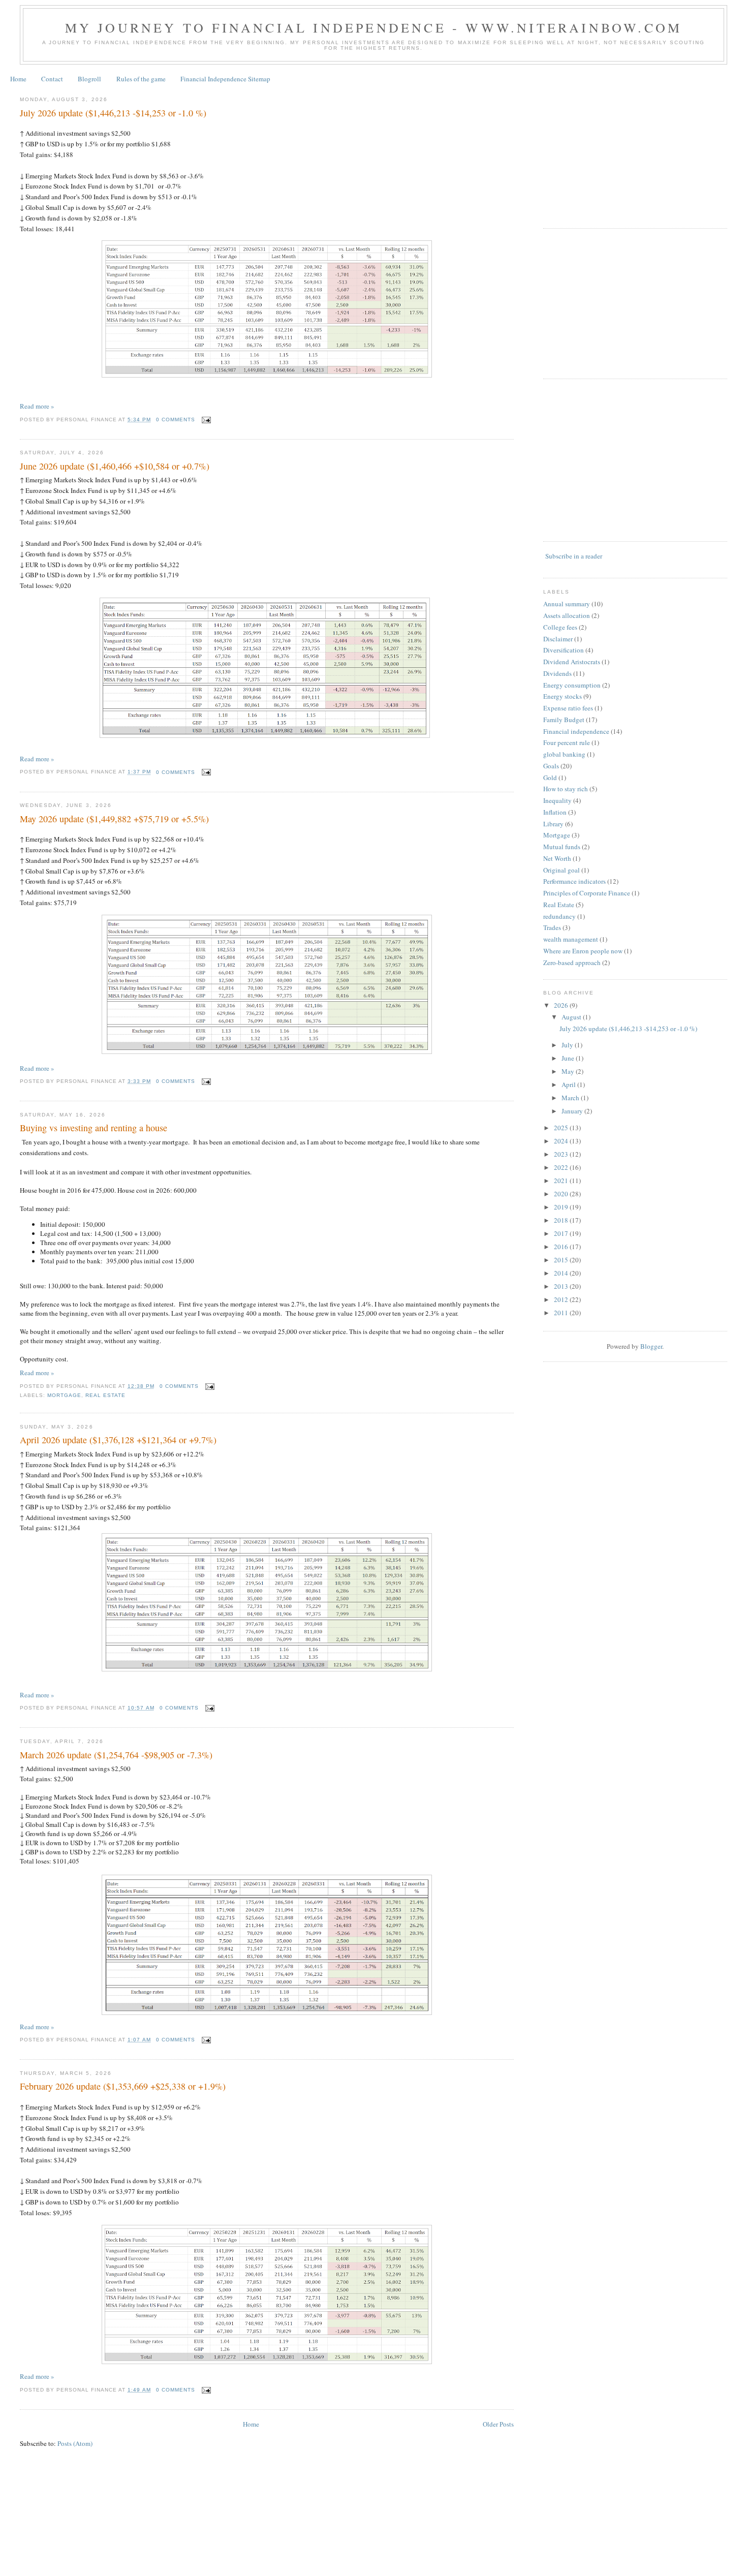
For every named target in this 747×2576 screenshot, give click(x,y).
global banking (564, 754)
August (572, 1017)
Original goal (562, 870)
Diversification (564, 650)
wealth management (571, 939)
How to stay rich (566, 789)
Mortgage (64, 1395)
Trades (552, 927)
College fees (560, 627)
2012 (562, 1299)
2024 (562, 1141)
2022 (562, 1167)
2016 (562, 1247)
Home (18, 79)
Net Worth (557, 858)
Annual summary (567, 604)
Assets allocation (567, 615)
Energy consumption (572, 685)
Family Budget (564, 720)
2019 (562, 1207)
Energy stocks (563, 696)
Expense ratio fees (568, 708)
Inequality (557, 800)
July (568, 1045)
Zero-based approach (572, 963)
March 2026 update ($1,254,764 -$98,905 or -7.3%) (116, 1755)
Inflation (555, 812)
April (569, 1084)
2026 (562, 1005)
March (571, 1098)
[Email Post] (205, 420)
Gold (550, 778)
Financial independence (576, 731)
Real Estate (105, 1395)
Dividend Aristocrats (572, 662)
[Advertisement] (619, 152)
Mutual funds (562, 847)
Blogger (651, 1346)
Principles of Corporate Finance (587, 893)
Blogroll (89, 79)
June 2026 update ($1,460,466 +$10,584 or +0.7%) (115, 466)
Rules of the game (141, 79)
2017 (562, 1233)
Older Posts (498, 2424)
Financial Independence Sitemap (225, 79)
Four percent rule (567, 742)
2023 (562, 1154)
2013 (562, 1286)
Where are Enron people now (583, 951)
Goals (551, 766)
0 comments (176, 420)
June (569, 1058)
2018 (562, 1220)
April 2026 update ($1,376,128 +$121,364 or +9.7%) (118, 1440)
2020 (562, 1194)
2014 (562, 1273)
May (569, 1071)
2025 (562, 1128)
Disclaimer (558, 639)
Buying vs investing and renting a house (94, 1128)
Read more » (37, 406)
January (573, 1111)
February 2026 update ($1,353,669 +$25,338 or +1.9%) (123, 2086)
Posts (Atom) (75, 2443)
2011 (562, 1313)
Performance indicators (574, 881)
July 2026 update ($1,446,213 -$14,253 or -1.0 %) (113, 113)
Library (553, 824)
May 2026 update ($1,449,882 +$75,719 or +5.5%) (114, 819)
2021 (562, 1181)
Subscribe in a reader (574, 556)
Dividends (557, 673)
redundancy (559, 916)
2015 (562, 1260)
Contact (52, 79)
